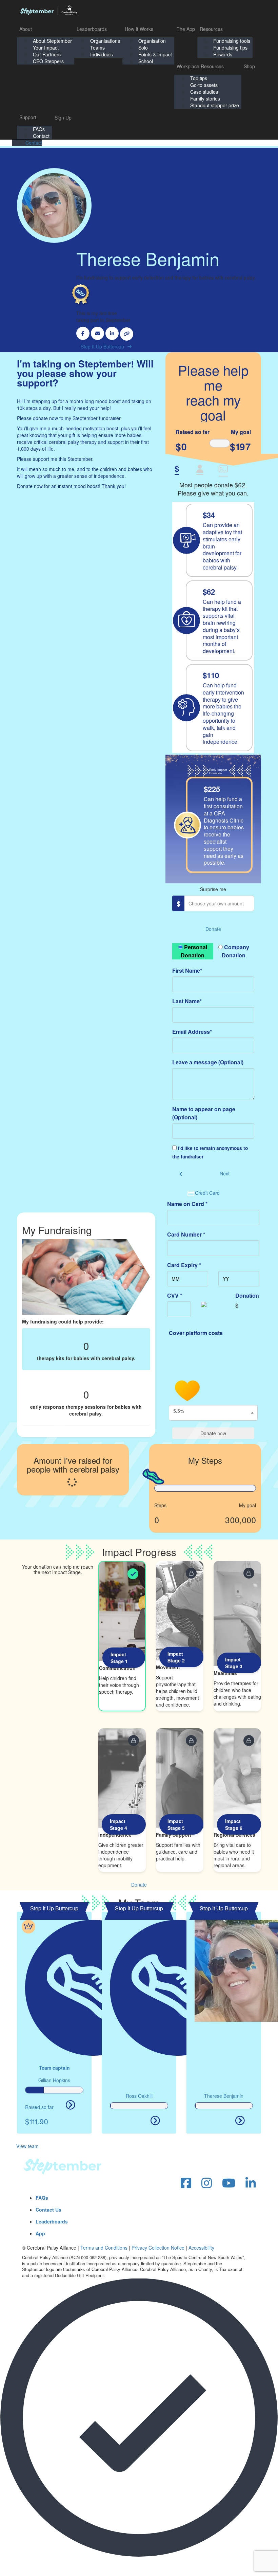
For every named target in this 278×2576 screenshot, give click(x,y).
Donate (213, 929)
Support (28, 117)
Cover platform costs (196, 1333)
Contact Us (48, 2210)
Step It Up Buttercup (102, 346)
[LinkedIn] (251, 2183)
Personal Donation (194, 951)
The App (186, 29)
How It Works (139, 29)
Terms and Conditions (104, 2248)
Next (225, 1173)
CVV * (175, 1295)
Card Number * (186, 1234)
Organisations (105, 41)
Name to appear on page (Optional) (204, 1113)
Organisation (152, 41)
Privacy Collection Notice (158, 2248)
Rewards (223, 54)
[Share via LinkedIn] (112, 333)
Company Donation (235, 951)
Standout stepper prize (215, 105)
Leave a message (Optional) (208, 1062)
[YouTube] (229, 2183)
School (146, 61)
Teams (97, 48)
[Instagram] (207, 2183)
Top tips (199, 78)
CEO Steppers (48, 61)
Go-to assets (204, 85)
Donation (247, 1295)
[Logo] (48, 10)
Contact (41, 136)
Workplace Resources (200, 66)
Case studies (204, 92)
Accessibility (201, 2248)
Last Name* (187, 1001)
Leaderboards (92, 29)
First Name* (187, 970)
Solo (143, 48)
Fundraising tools (232, 41)
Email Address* (192, 1032)
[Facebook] (186, 2183)
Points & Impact (155, 54)
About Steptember (52, 41)
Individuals (102, 54)
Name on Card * (187, 1204)
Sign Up (63, 118)
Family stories (205, 98)
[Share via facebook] (83, 333)
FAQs (39, 129)
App (40, 2233)
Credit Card (207, 1193)
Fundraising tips (230, 48)
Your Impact (46, 48)
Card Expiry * (184, 1265)
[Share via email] (97, 333)
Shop (249, 66)
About (26, 29)
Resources (211, 29)
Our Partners (47, 54)
